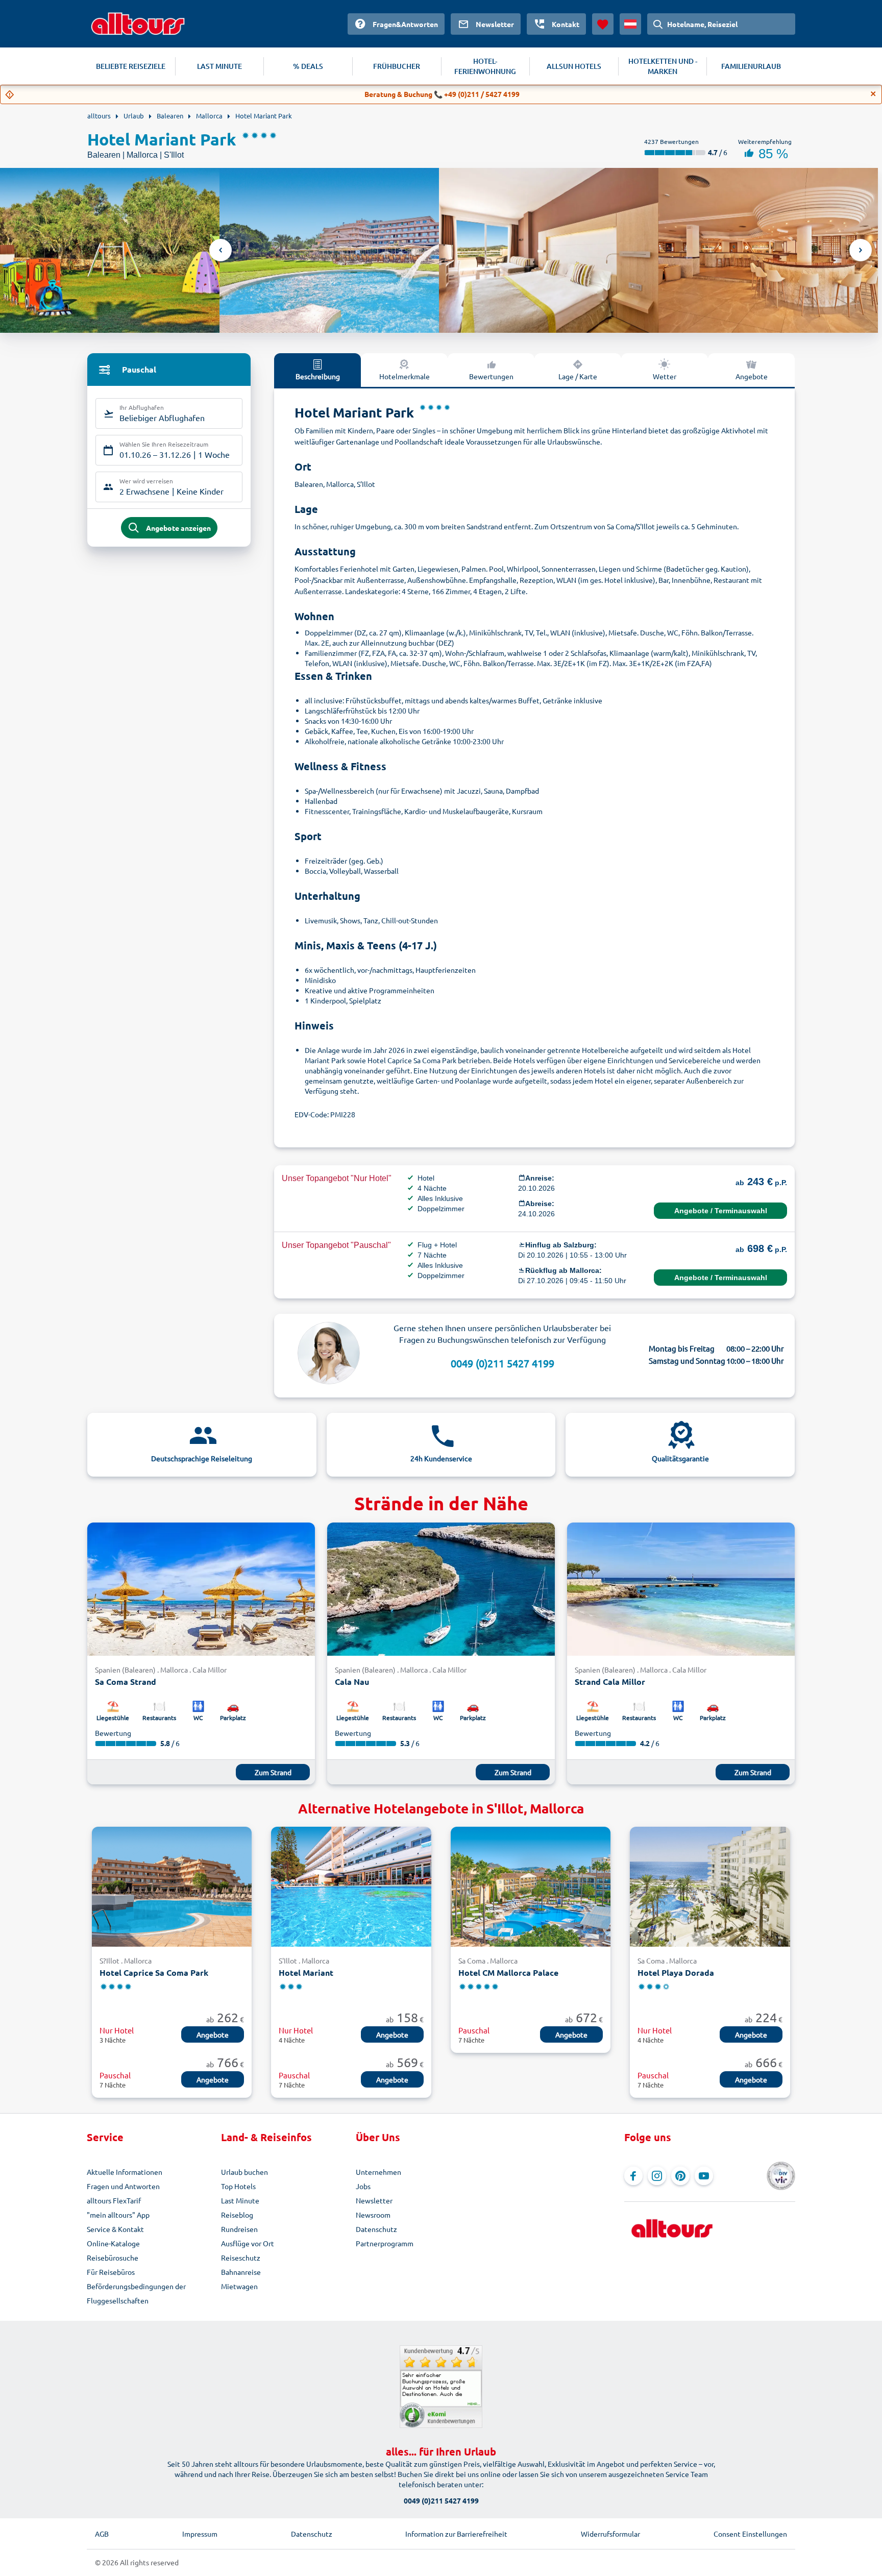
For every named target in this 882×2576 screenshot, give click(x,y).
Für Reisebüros (111, 2272)
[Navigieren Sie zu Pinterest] (680, 2176)
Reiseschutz (241, 2258)
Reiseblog (237, 2215)
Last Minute (240, 2200)
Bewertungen (491, 376)
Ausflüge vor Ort (248, 2243)
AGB (102, 2534)
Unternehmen (378, 2172)
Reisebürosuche (113, 2258)
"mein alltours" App (118, 2215)
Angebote (752, 376)
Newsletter (374, 2200)
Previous (220, 250)
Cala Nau (352, 1682)
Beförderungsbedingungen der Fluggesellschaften (136, 2293)
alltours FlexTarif (114, 2200)
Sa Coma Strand (126, 1682)
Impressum (200, 2534)
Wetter (665, 376)
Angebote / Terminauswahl (721, 1211)
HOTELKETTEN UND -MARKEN (663, 66)
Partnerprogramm (385, 2243)
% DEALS (308, 66)
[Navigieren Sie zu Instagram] (657, 2176)
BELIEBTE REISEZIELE (131, 66)
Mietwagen (239, 2286)
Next (861, 250)
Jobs (363, 2186)
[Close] (873, 94)
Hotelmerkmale (405, 376)
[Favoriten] (603, 24)
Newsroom (373, 2215)
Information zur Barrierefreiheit (456, 2534)
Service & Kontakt (115, 2229)
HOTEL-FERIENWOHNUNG (485, 66)
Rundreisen (239, 2229)
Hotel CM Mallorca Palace (508, 1972)
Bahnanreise (241, 2272)
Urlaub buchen (244, 2172)
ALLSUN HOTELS (574, 66)
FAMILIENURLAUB (751, 66)
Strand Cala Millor (610, 1682)
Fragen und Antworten (123, 2186)
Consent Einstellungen (750, 2534)
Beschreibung (318, 376)
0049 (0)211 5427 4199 (503, 1363)
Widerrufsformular (610, 2534)
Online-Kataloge (113, 2243)
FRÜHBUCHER (397, 66)
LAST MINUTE (219, 66)
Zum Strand (273, 1772)
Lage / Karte (578, 376)
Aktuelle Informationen (125, 2172)
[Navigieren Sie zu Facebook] (633, 2176)
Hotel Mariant (306, 1972)
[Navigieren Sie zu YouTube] (704, 2176)
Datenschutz (376, 2229)
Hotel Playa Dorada (676, 1972)
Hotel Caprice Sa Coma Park (154, 1972)
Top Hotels (238, 2186)
